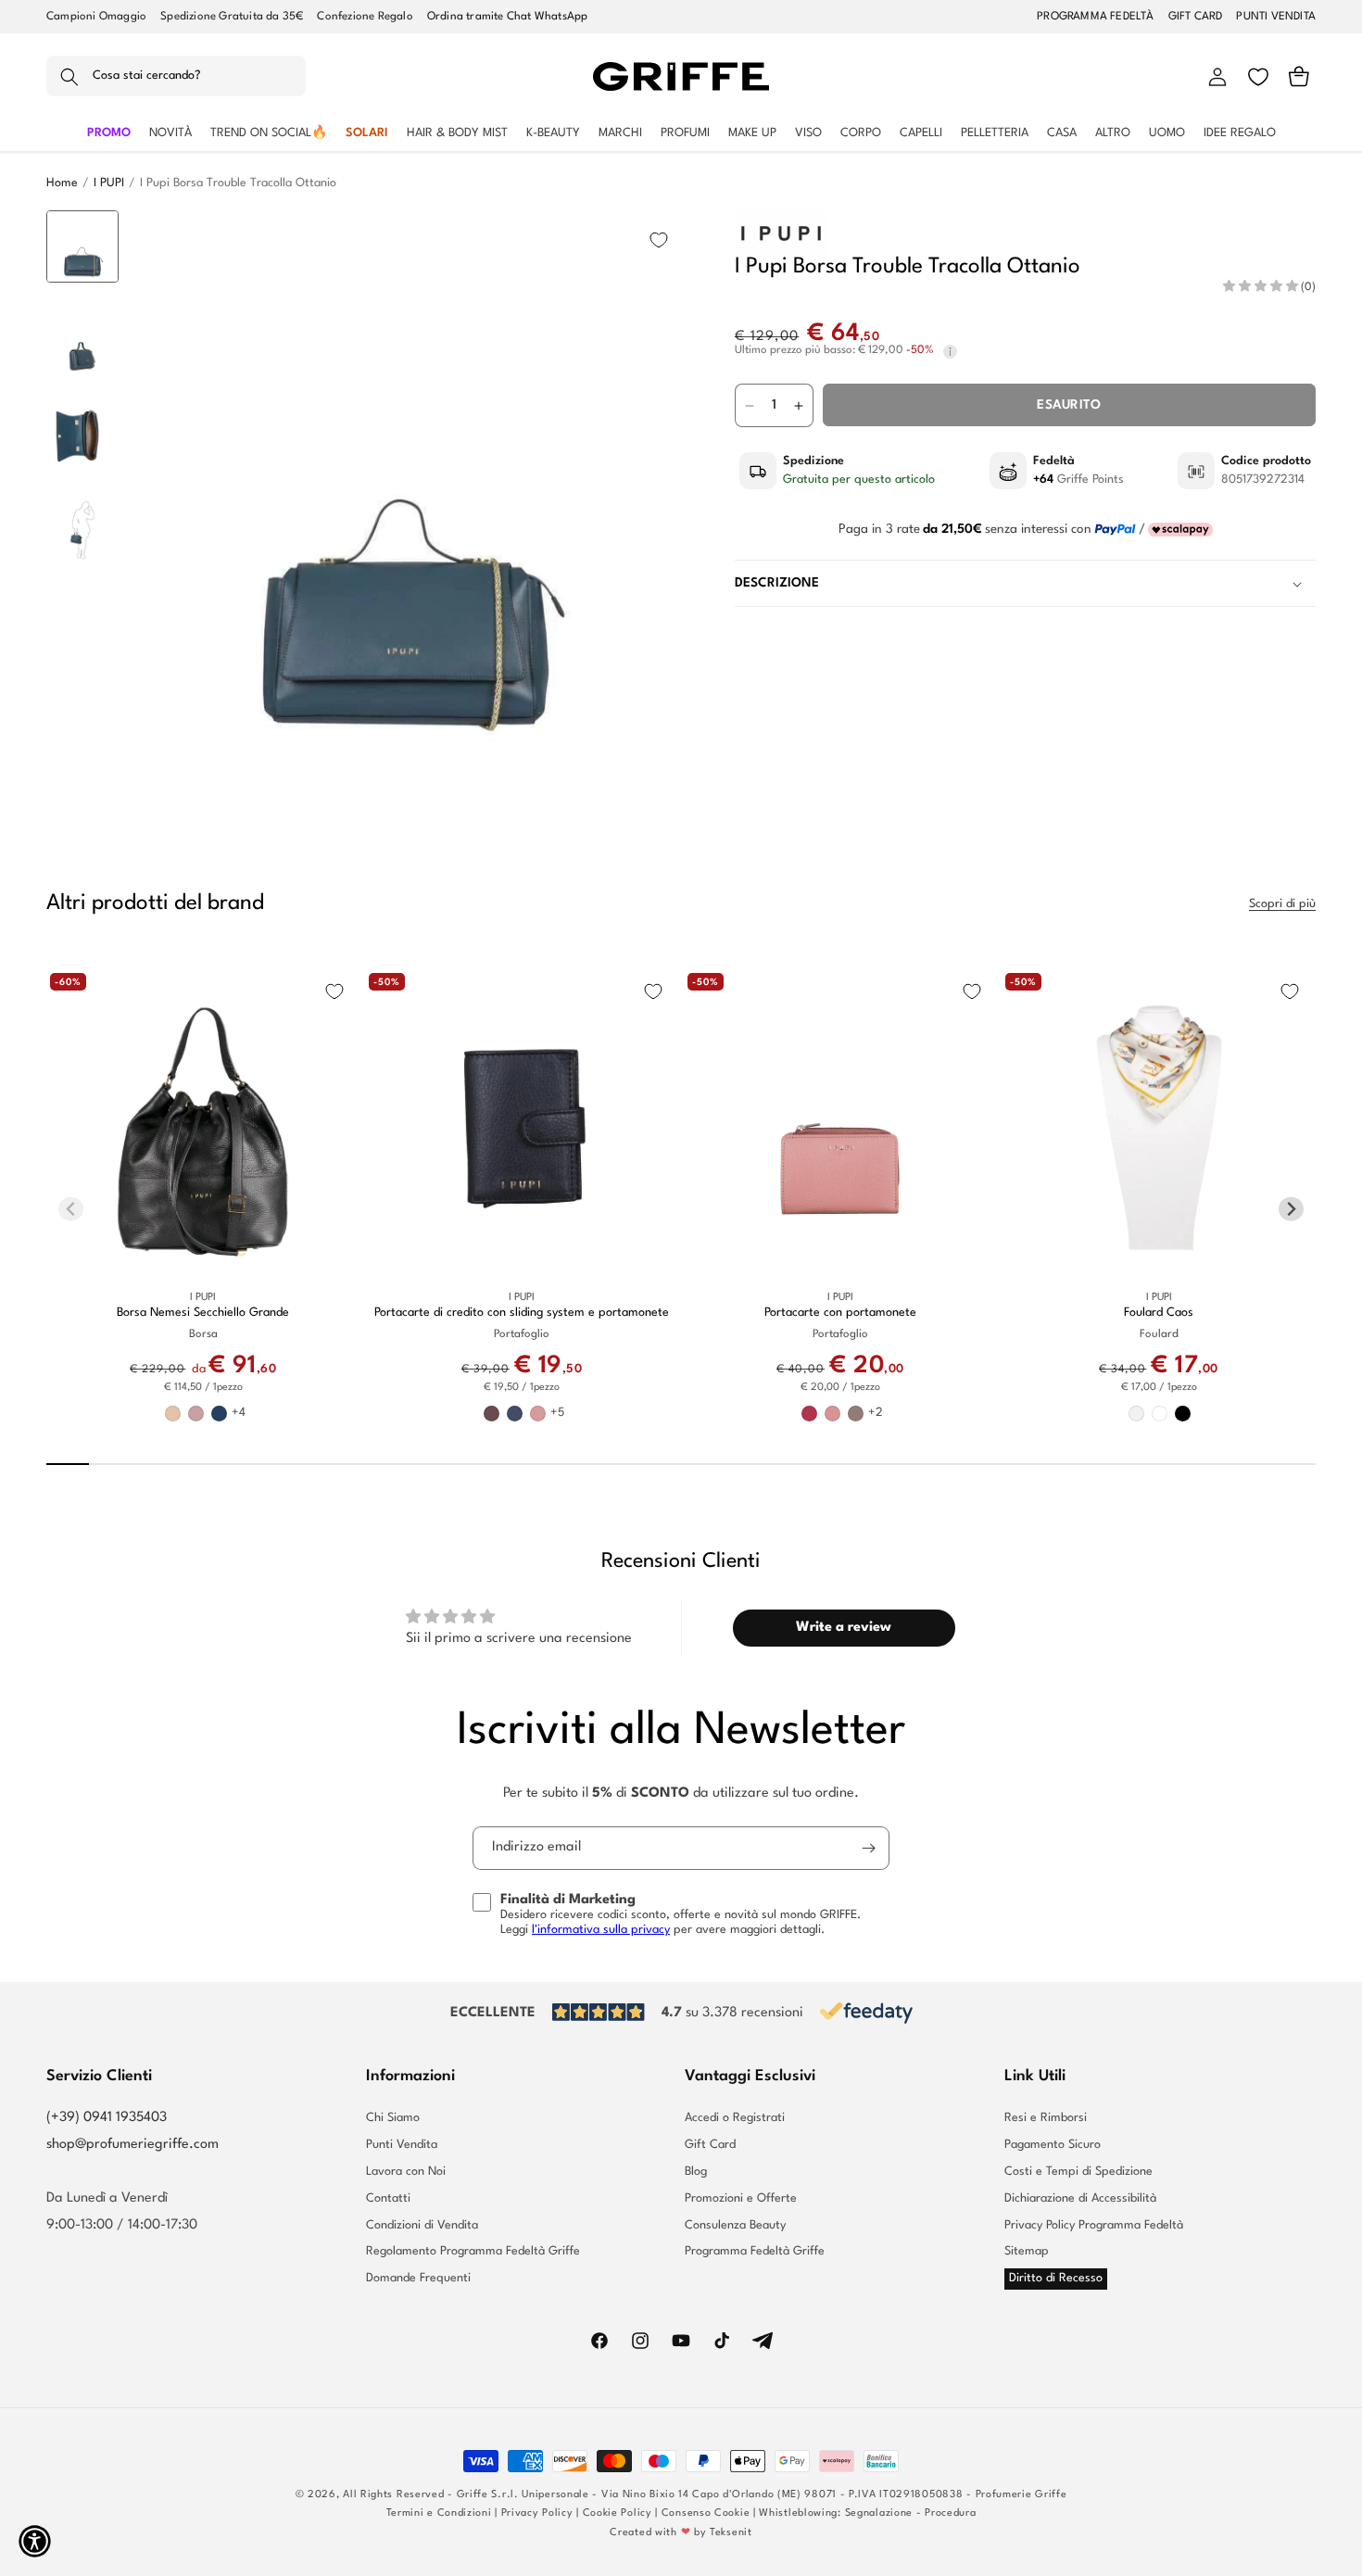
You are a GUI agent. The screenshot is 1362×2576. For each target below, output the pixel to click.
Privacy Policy (537, 2513)
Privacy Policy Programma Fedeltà (1094, 2225)
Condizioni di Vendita (422, 2225)
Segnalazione (879, 2513)
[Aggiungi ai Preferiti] (659, 240)
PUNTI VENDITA (1276, 17)
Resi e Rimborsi (1046, 2118)
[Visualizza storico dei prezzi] (950, 352)
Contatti (388, 2198)
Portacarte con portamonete (840, 1313)
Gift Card (710, 2145)
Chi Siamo (393, 2118)
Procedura (950, 2513)
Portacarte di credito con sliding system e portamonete (522, 1313)
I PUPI (109, 183)
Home (62, 183)
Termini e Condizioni (439, 2513)
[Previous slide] (83, 239)
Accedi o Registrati (735, 2118)
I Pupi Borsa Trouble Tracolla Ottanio (238, 183)
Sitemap (1027, 2251)
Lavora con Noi (406, 2172)
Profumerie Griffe (1021, 2495)
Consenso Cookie (706, 2513)
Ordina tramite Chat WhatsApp (508, 17)
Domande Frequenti (418, 2278)
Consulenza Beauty (735, 2225)
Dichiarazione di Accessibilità (1080, 2198)
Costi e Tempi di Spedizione (1078, 2172)
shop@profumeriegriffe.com (132, 2145)
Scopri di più (1282, 904)
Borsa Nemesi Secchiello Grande (203, 1313)
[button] (176, 77)
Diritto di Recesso (1056, 2278)
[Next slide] (83, 747)
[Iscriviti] (868, 1848)
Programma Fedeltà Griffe (755, 2251)
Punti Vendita (402, 2145)
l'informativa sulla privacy (601, 1930)
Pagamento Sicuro (1053, 2145)
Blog (696, 2172)
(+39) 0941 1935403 (107, 2118)
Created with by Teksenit (681, 2533)
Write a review (844, 1628)
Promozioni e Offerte (741, 2198)
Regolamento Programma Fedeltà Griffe (473, 2251)
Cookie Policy (618, 2513)
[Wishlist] (1258, 77)
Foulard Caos (1159, 1313)
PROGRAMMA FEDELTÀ (1095, 17)
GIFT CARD (1196, 17)
